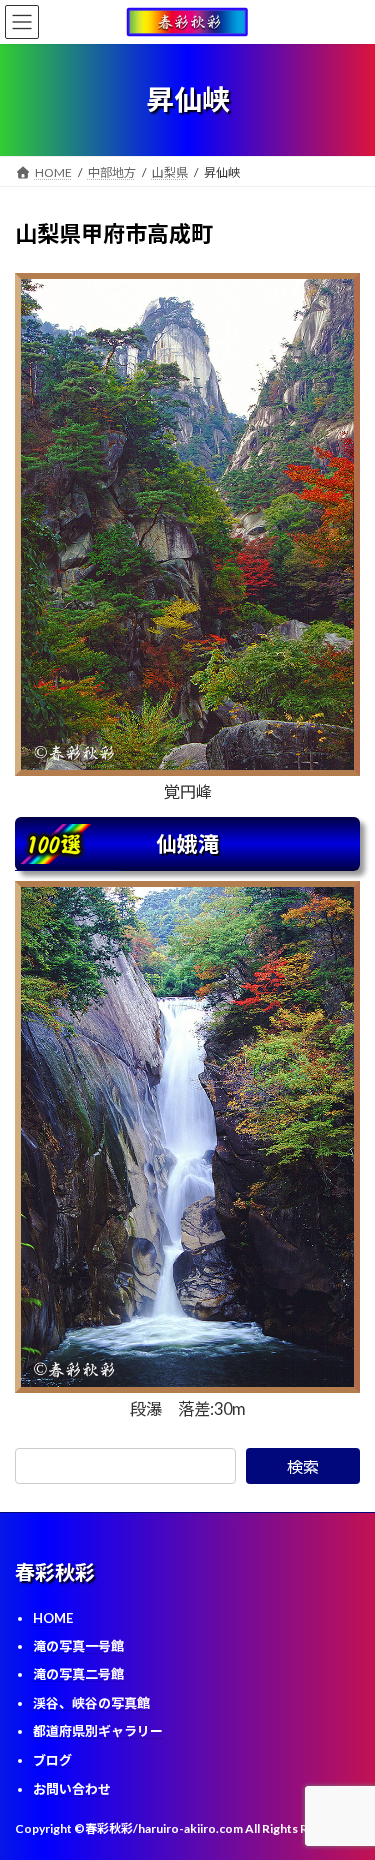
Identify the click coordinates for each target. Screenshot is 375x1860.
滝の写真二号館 (78, 1674)
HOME (53, 1618)
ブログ (52, 1760)
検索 (303, 1466)
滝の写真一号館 (78, 1645)
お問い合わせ (72, 1788)
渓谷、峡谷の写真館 (91, 1703)
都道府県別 (98, 1731)
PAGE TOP (346, 1783)
